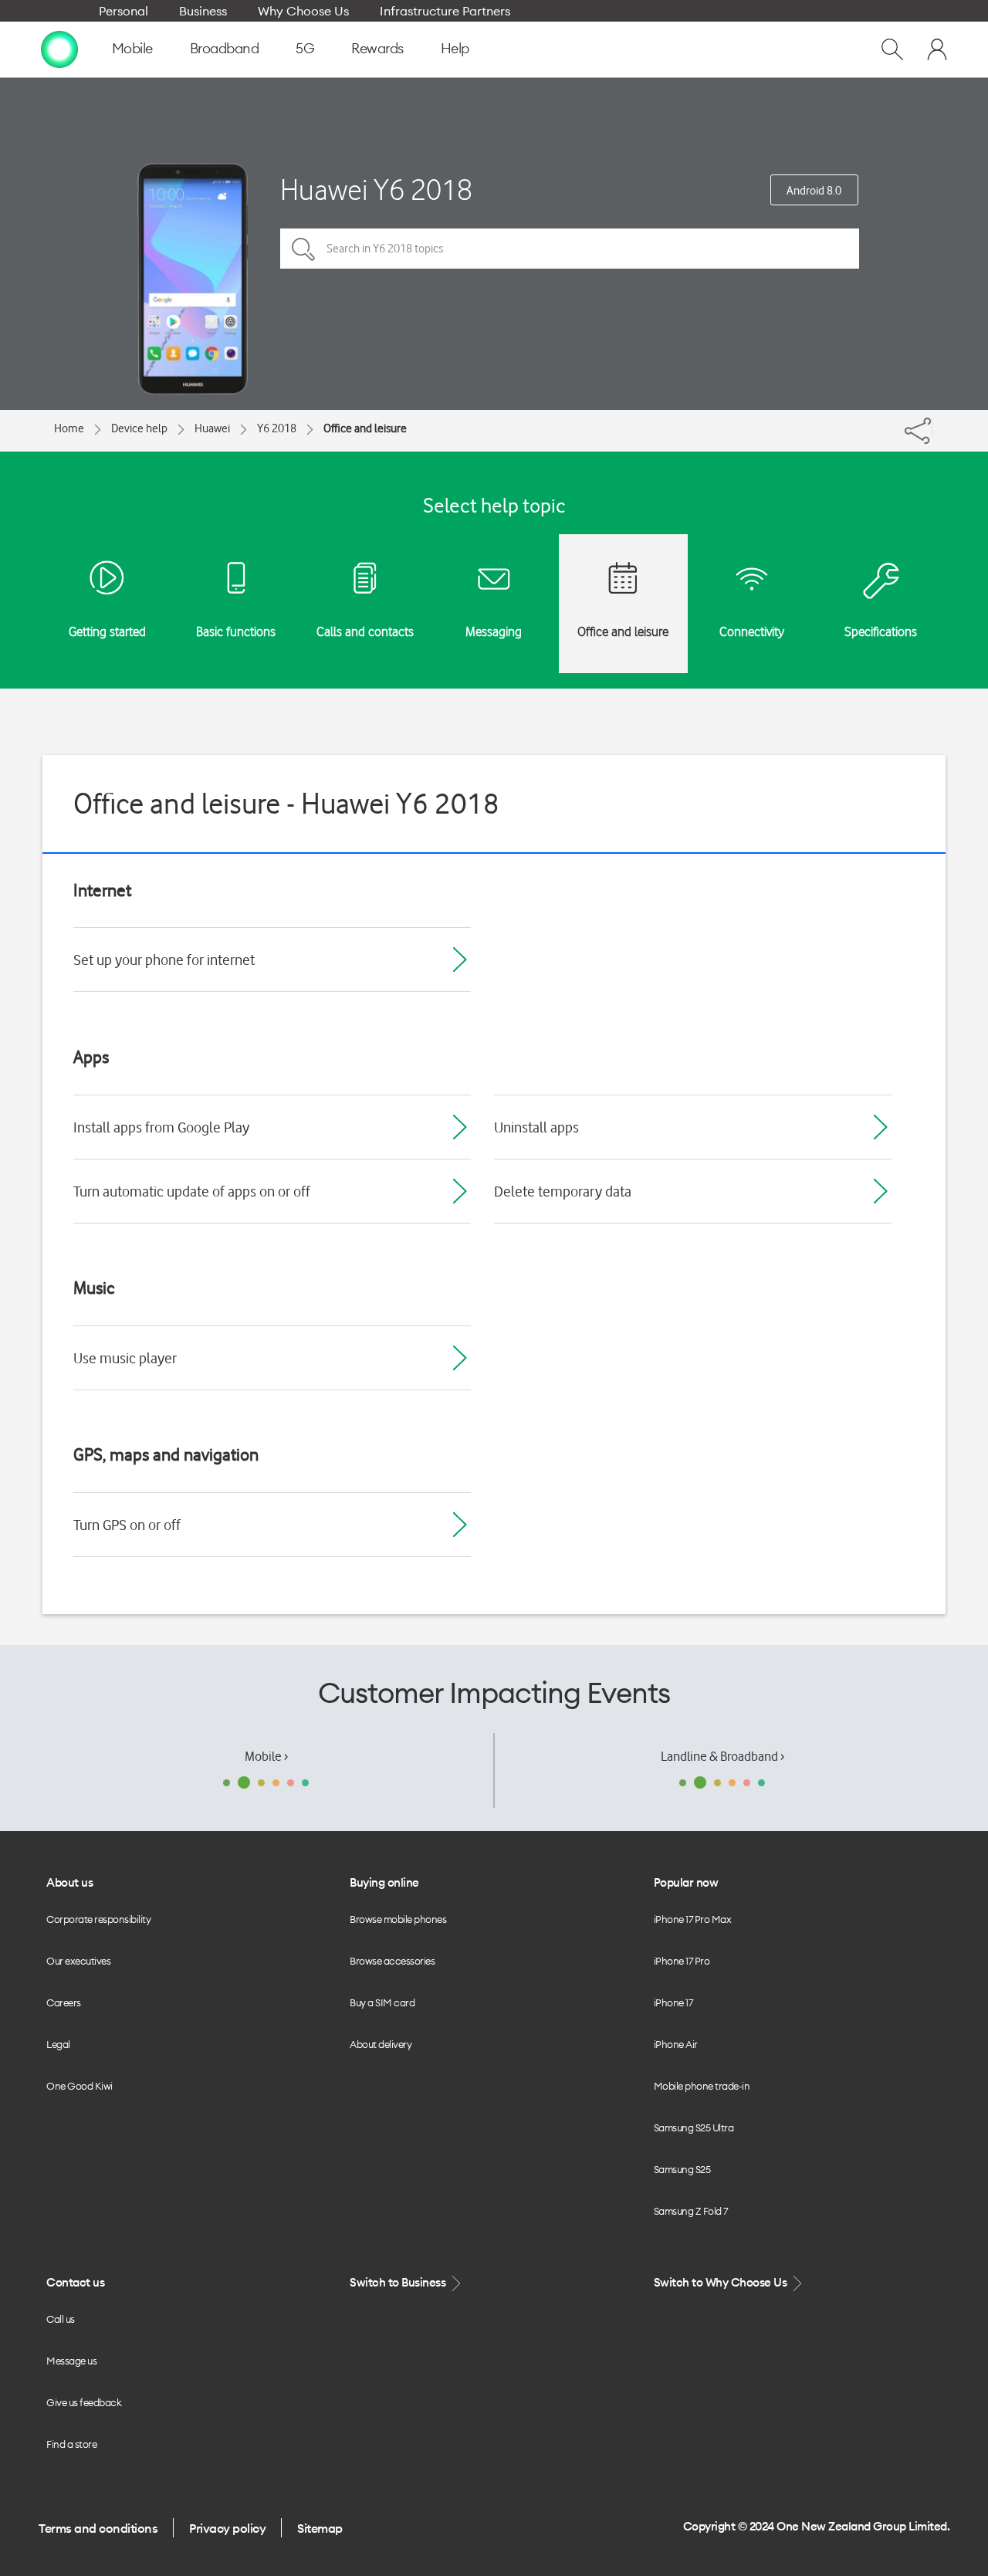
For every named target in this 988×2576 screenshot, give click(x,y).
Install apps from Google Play (161, 1127)
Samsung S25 (682, 2169)
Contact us (75, 2282)
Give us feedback (84, 2402)
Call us (61, 2319)
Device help (139, 428)
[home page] (59, 49)
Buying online (384, 1882)
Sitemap (320, 2528)
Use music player (125, 1358)
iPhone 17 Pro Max (693, 1919)
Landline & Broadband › (722, 1756)
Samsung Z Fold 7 (691, 2211)
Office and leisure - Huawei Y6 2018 (286, 803)
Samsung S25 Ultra (694, 2127)
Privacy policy (227, 2528)
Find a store (71, 2444)
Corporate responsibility (98, 1919)
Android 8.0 (814, 191)
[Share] (932, 427)
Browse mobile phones (398, 1919)
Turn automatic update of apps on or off (192, 1191)
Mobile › (266, 1756)
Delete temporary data (563, 1191)
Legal (58, 2044)
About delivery (381, 2044)
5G (305, 48)
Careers (64, 2002)
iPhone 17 (673, 2002)
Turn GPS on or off (127, 1525)
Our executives (78, 1961)
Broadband (225, 48)
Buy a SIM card (382, 2002)
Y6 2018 (277, 428)
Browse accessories (392, 1961)
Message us (71, 2361)
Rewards (377, 48)
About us (69, 1882)
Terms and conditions (98, 2528)
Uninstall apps (536, 1127)
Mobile (132, 48)
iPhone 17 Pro (682, 1961)
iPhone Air (676, 2044)
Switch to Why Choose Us (722, 2282)
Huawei (212, 428)
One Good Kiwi (80, 2086)
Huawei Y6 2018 (376, 190)
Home (69, 428)
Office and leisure (365, 428)
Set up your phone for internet (164, 960)
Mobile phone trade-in (702, 2086)
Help (455, 48)
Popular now (686, 1882)
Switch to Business (399, 2282)
